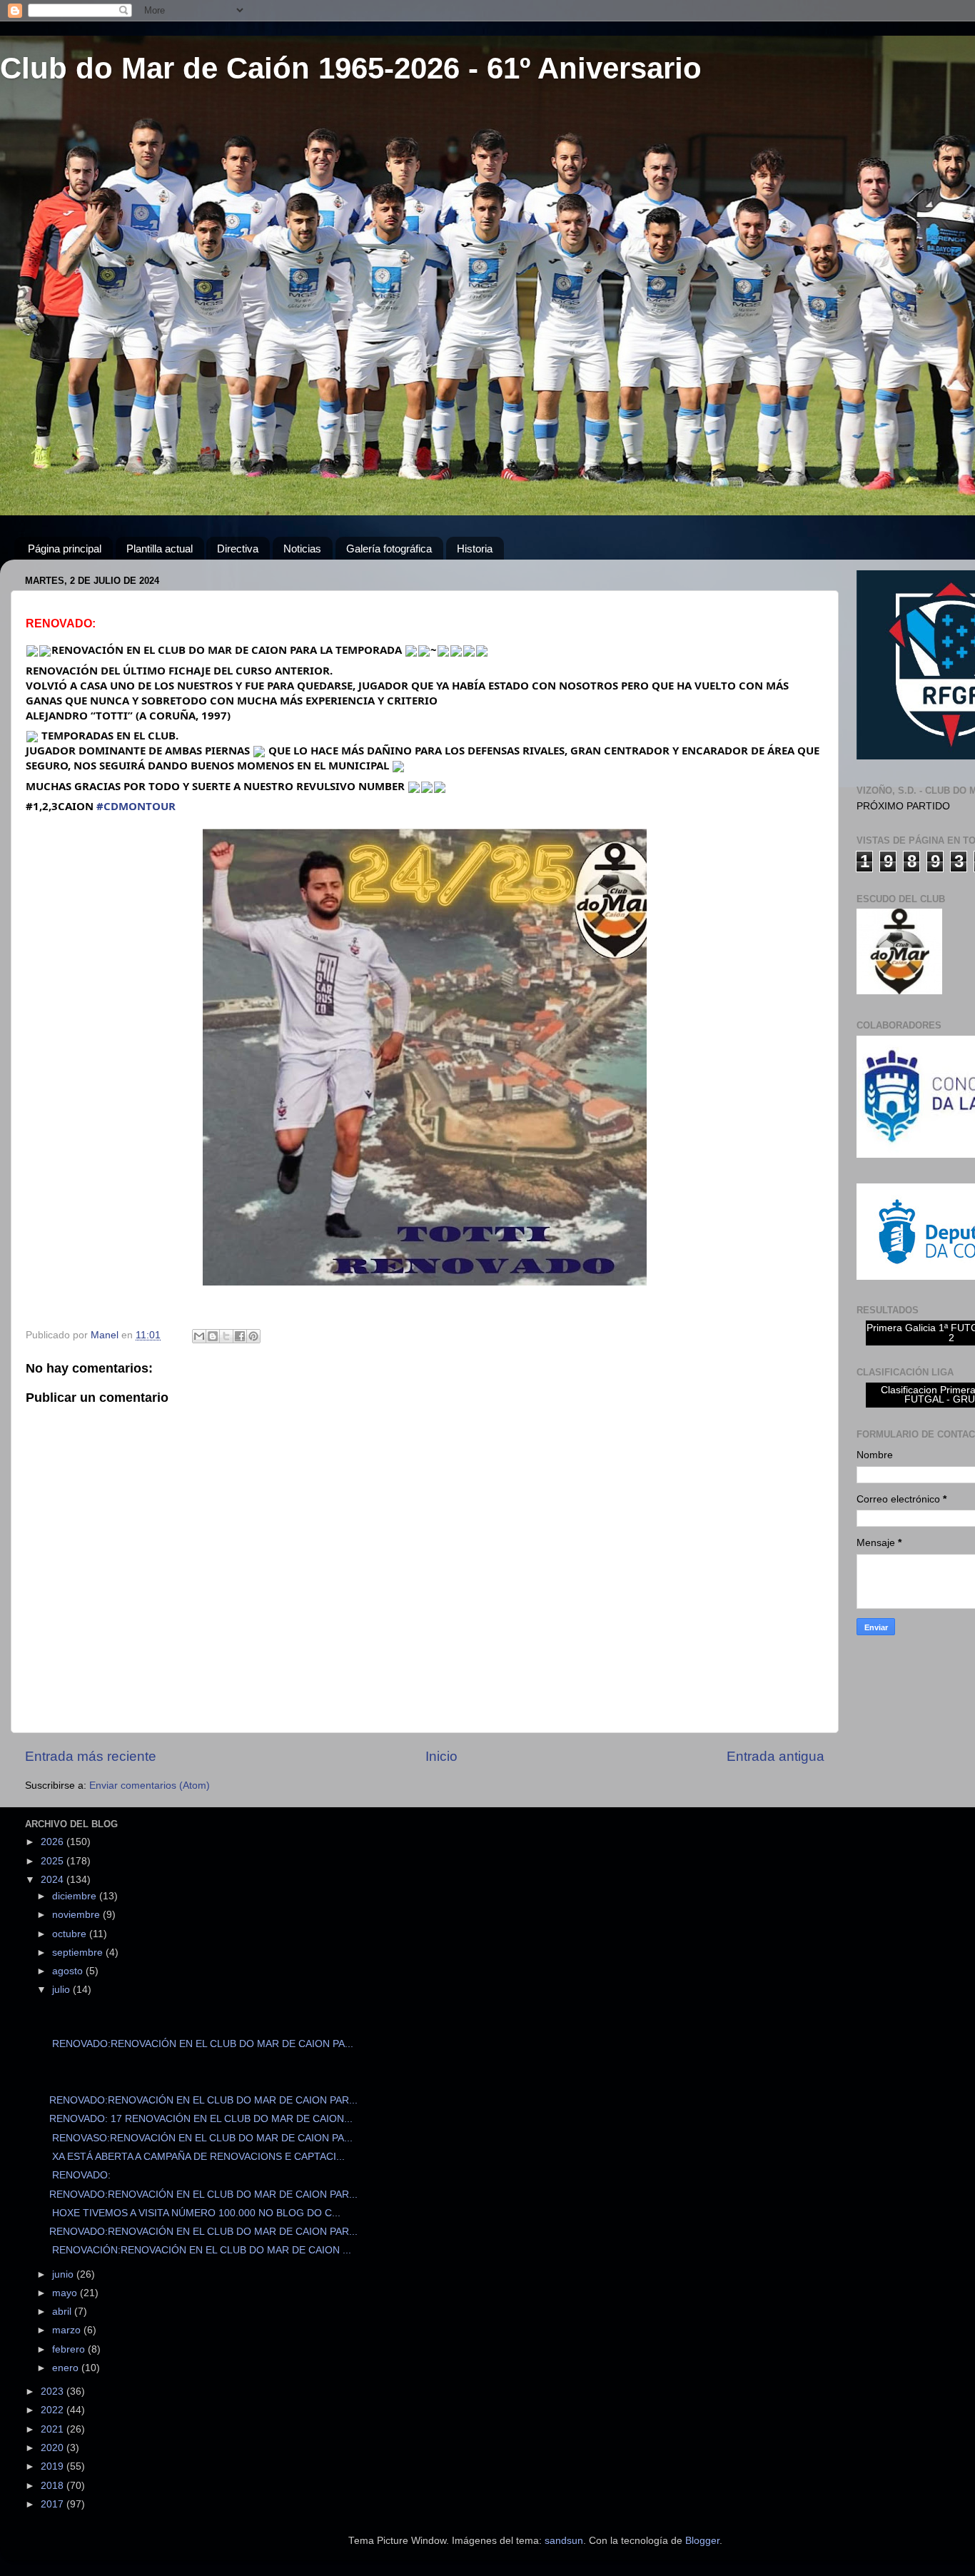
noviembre (77, 1915)
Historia (475, 549)
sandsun (564, 2541)
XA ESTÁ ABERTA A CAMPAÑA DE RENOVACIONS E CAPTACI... (197, 2157)
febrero (70, 2349)
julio (62, 1990)
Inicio (441, 1756)
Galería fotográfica (389, 549)
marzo (68, 2330)
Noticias (302, 549)
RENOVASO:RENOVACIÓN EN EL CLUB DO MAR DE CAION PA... (201, 2138)
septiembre (79, 1953)
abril (63, 2312)
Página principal (65, 549)
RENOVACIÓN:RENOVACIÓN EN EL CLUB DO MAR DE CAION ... (200, 2250)
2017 (54, 2504)
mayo (66, 2293)
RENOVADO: (80, 2175)
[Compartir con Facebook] (240, 1336)
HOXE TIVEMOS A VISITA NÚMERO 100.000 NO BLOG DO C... (195, 2213)
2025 (54, 1861)
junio (64, 2274)
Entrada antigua (776, 1756)
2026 (54, 1842)
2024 (54, 1880)
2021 (54, 2429)
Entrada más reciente (91, 1756)
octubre (71, 1934)
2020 (54, 2448)
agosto (69, 1971)
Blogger (702, 2541)
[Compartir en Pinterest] (253, 1336)
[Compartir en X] (226, 1336)
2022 (54, 2410)
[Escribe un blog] (213, 1336)
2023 (54, 2391)
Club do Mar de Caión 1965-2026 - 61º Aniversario (351, 68)
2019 (54, 2466)
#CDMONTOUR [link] (136, 806)
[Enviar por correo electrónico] (199, 1336)
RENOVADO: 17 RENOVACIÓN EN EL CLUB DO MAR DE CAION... (201, 2119)
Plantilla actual (160, 549)
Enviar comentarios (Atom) (150, 1785)
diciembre (76, 1896)
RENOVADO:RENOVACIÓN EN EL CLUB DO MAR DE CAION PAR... (203, 2100)
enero (67, 2368)
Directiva (238, 549)
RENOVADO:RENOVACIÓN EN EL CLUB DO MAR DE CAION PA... (201, 2044)
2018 (54, 2486)
